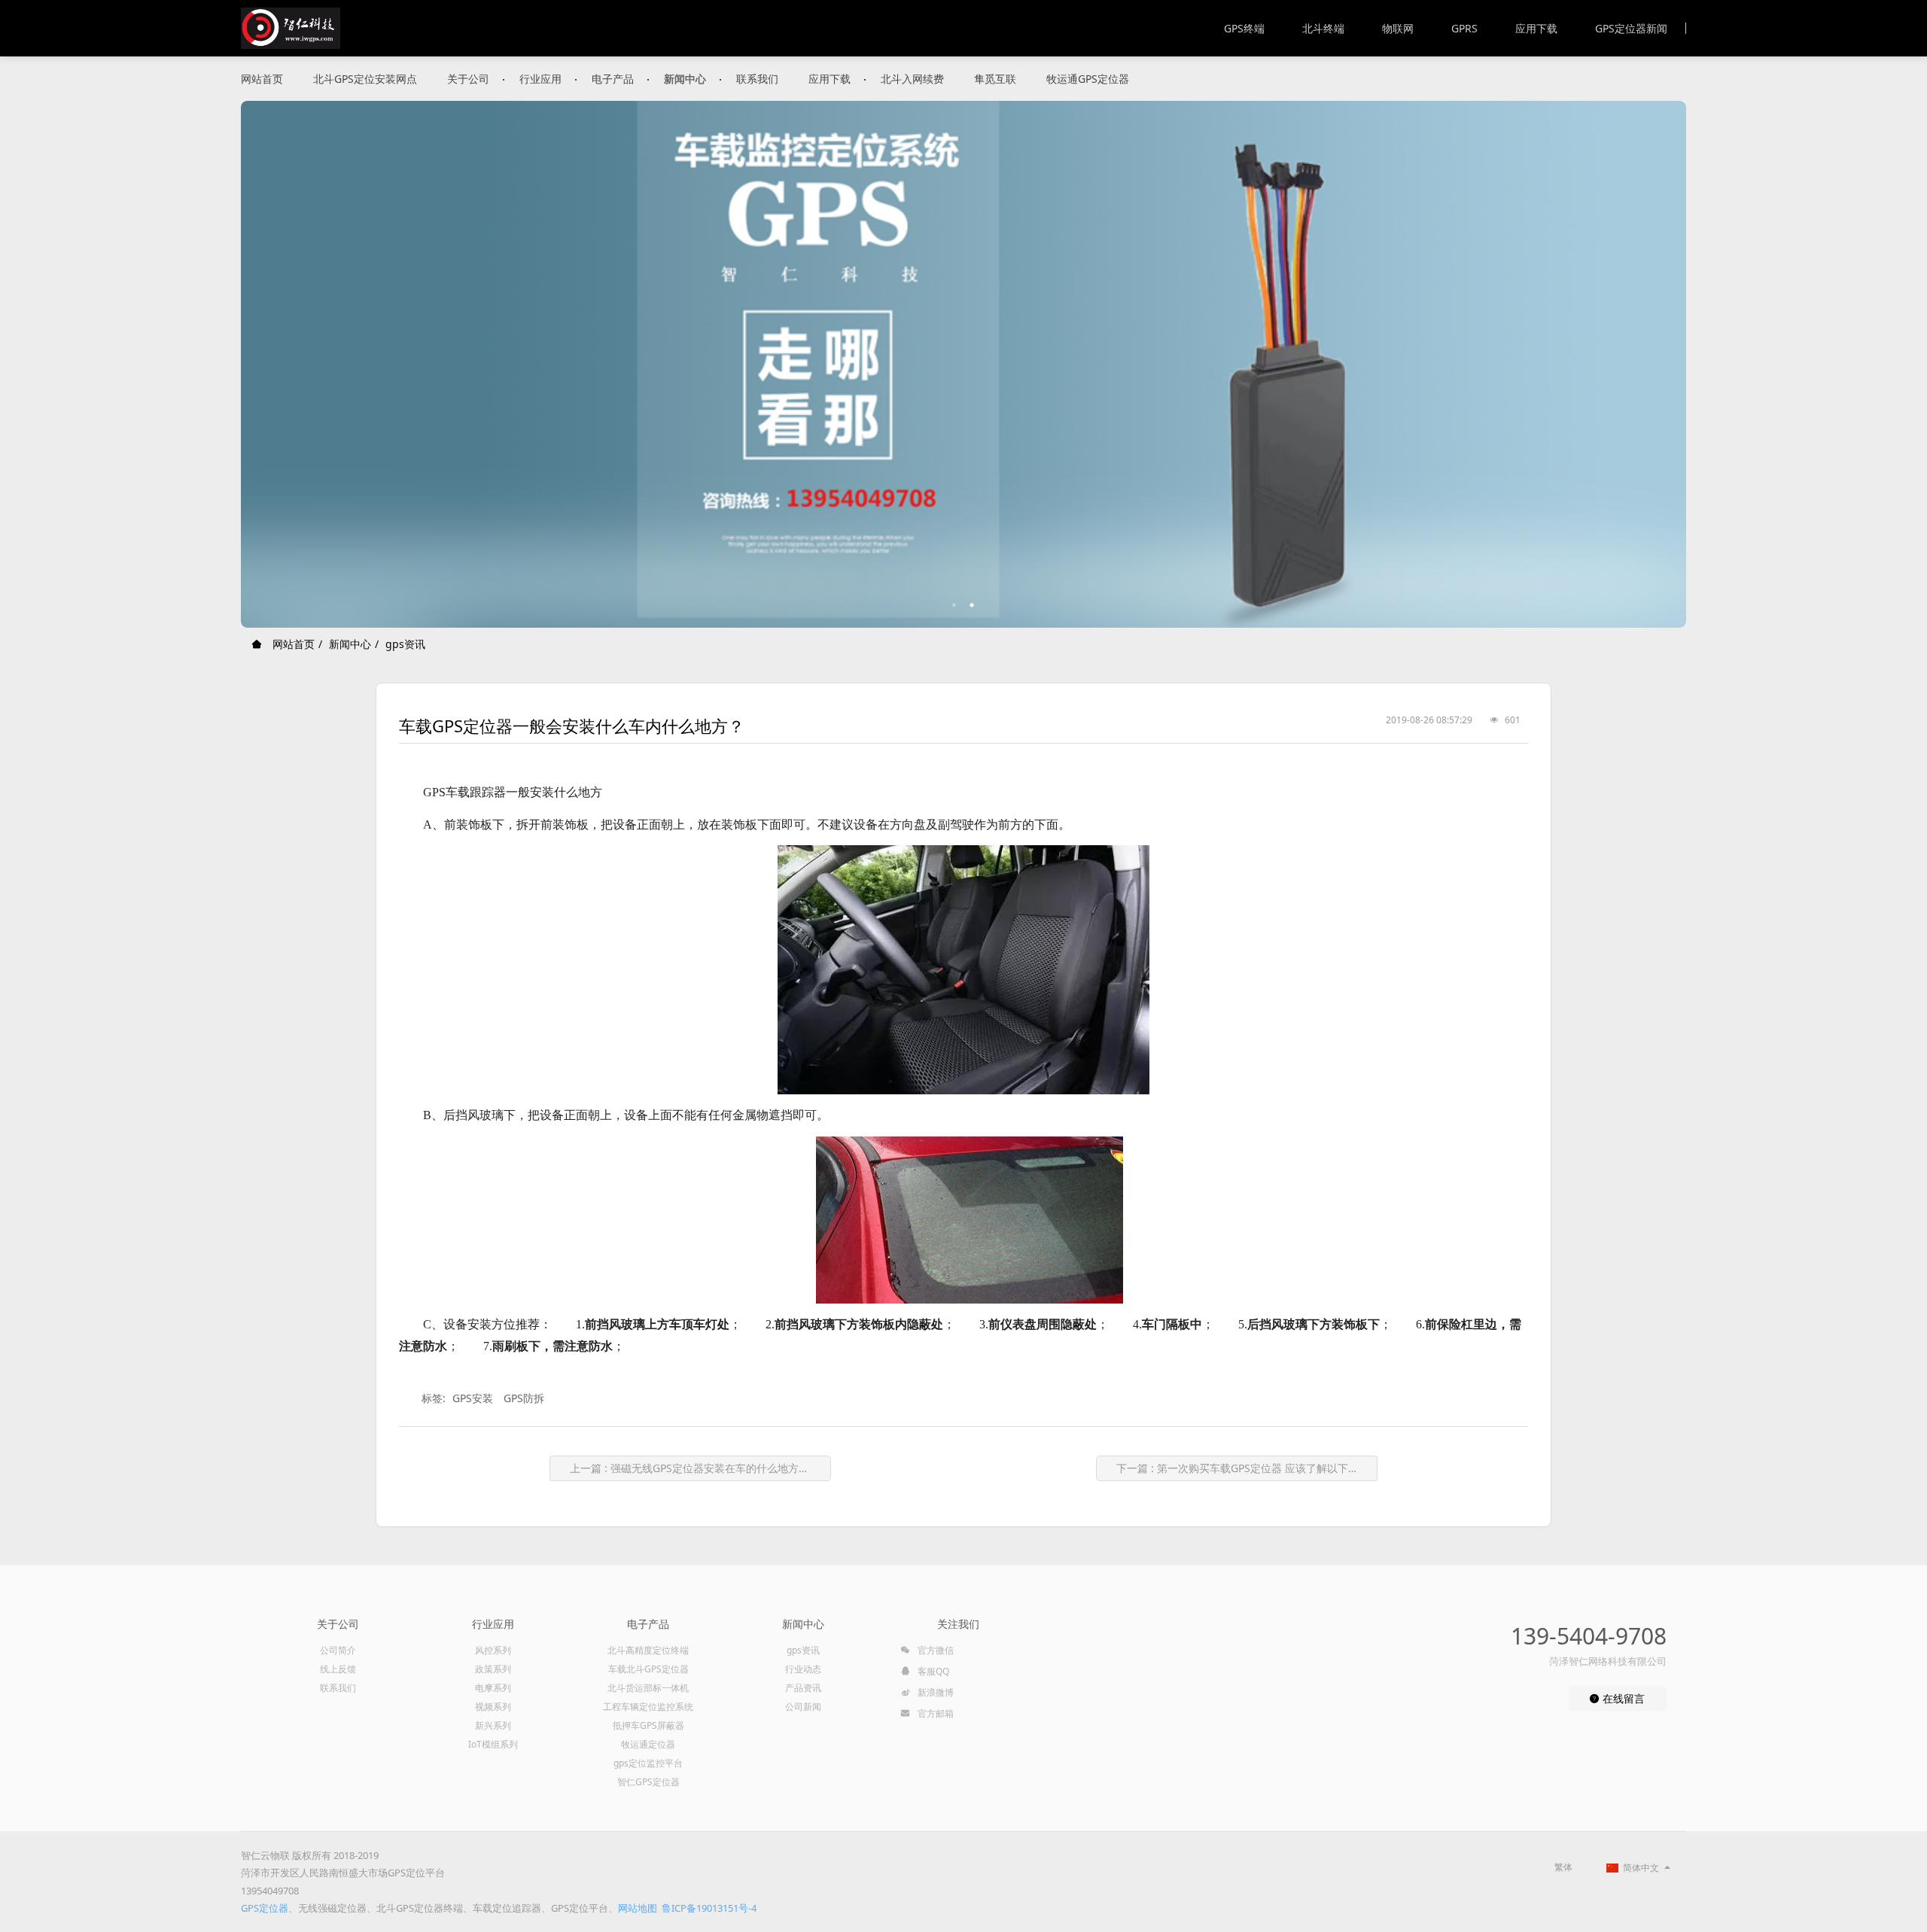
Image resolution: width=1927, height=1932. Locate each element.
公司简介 (338, 1650)
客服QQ (932, 1671)
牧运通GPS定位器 (1088, 79)
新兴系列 (493, 1725)
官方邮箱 (935, 1713)
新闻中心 (685, 79)
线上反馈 (338, 1669)
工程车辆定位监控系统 (648, 1707)
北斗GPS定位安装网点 (365, 79)
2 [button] (973, 605)
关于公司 (468, 79)
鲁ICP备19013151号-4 (709, 1908)
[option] (963, 364)
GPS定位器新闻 (1631, 28)
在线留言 (1622, 1698)
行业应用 (540, 79)
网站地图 (638, 1908)
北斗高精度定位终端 (648, 1650)
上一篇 (700, 1468)
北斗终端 (1323, 28)
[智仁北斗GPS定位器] (291, 28)
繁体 (1563, 1867)
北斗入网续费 (912, 79)
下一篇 (1243, 1468)
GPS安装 (473, 1398)
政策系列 (493, 1669)
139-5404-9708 (1589, 1636)
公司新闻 (803, 1707)
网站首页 (262, 79)
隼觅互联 (995, 79)
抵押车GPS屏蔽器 (648, 1725)
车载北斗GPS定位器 (648, 1669)
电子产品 (613, 79)
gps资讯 (405, 644)
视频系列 (493, 1707)
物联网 (1398, 28)
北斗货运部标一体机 (648, 1688)
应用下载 (1536, 28)
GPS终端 (1244, 28)
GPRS (1464, 28)
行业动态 (803, 1669)
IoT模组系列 (493, 1744)
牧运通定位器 (648, 1744)
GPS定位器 (265, 1908)
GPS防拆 (524, 1398)
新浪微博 (935, 1692)
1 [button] (954, 605)
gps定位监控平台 (648, 1763)
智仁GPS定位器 (648, 1782)
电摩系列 (493, 1688)
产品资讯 (803, 1688)
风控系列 (493, 1650)
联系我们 (757, 79)
